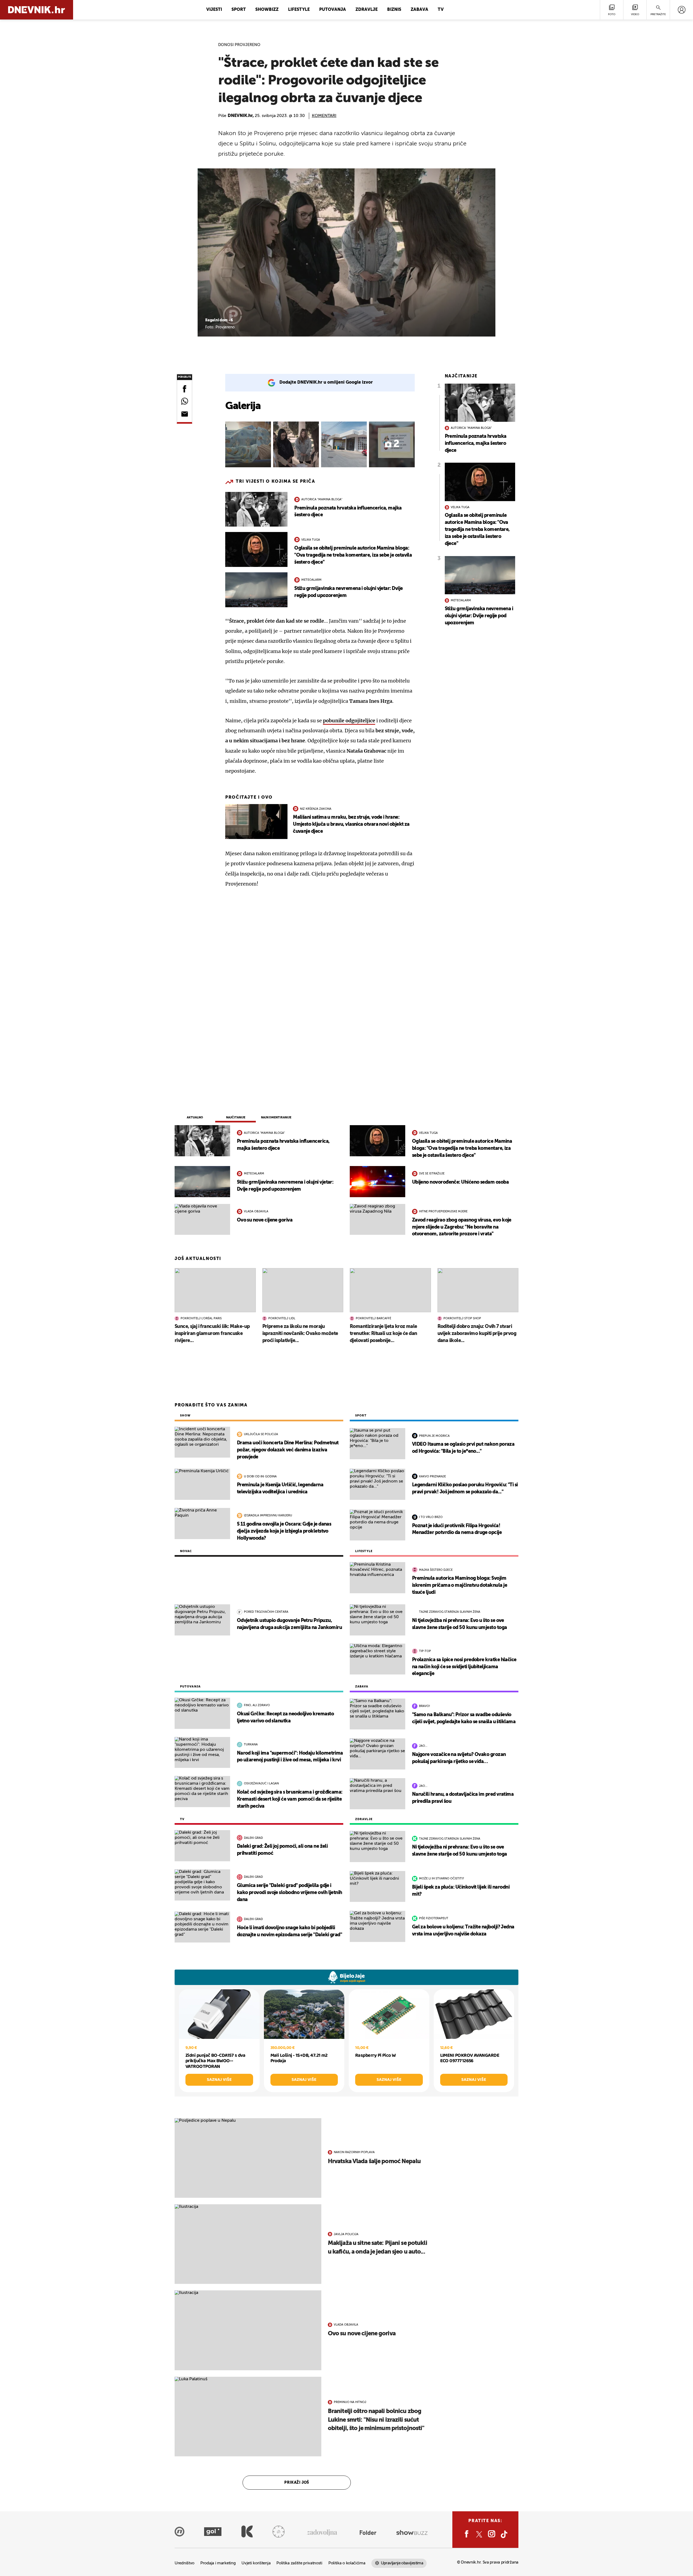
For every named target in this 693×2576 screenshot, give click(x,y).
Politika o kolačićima (347, 2563)
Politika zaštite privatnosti (299, 2563)
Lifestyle (299, 10)
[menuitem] (681, 10)
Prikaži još (297, 2483)
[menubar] (681, 10)
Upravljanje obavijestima (402, 2563)
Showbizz (267, 10)
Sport (239, 10)
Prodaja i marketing (218, 2563)
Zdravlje (367, 10)
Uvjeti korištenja (256, 2563)
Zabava (419, 10)
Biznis (394, 10)
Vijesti (214, 10)
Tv (441, 10)
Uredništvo (184, 2563)
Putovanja (333, 10)
